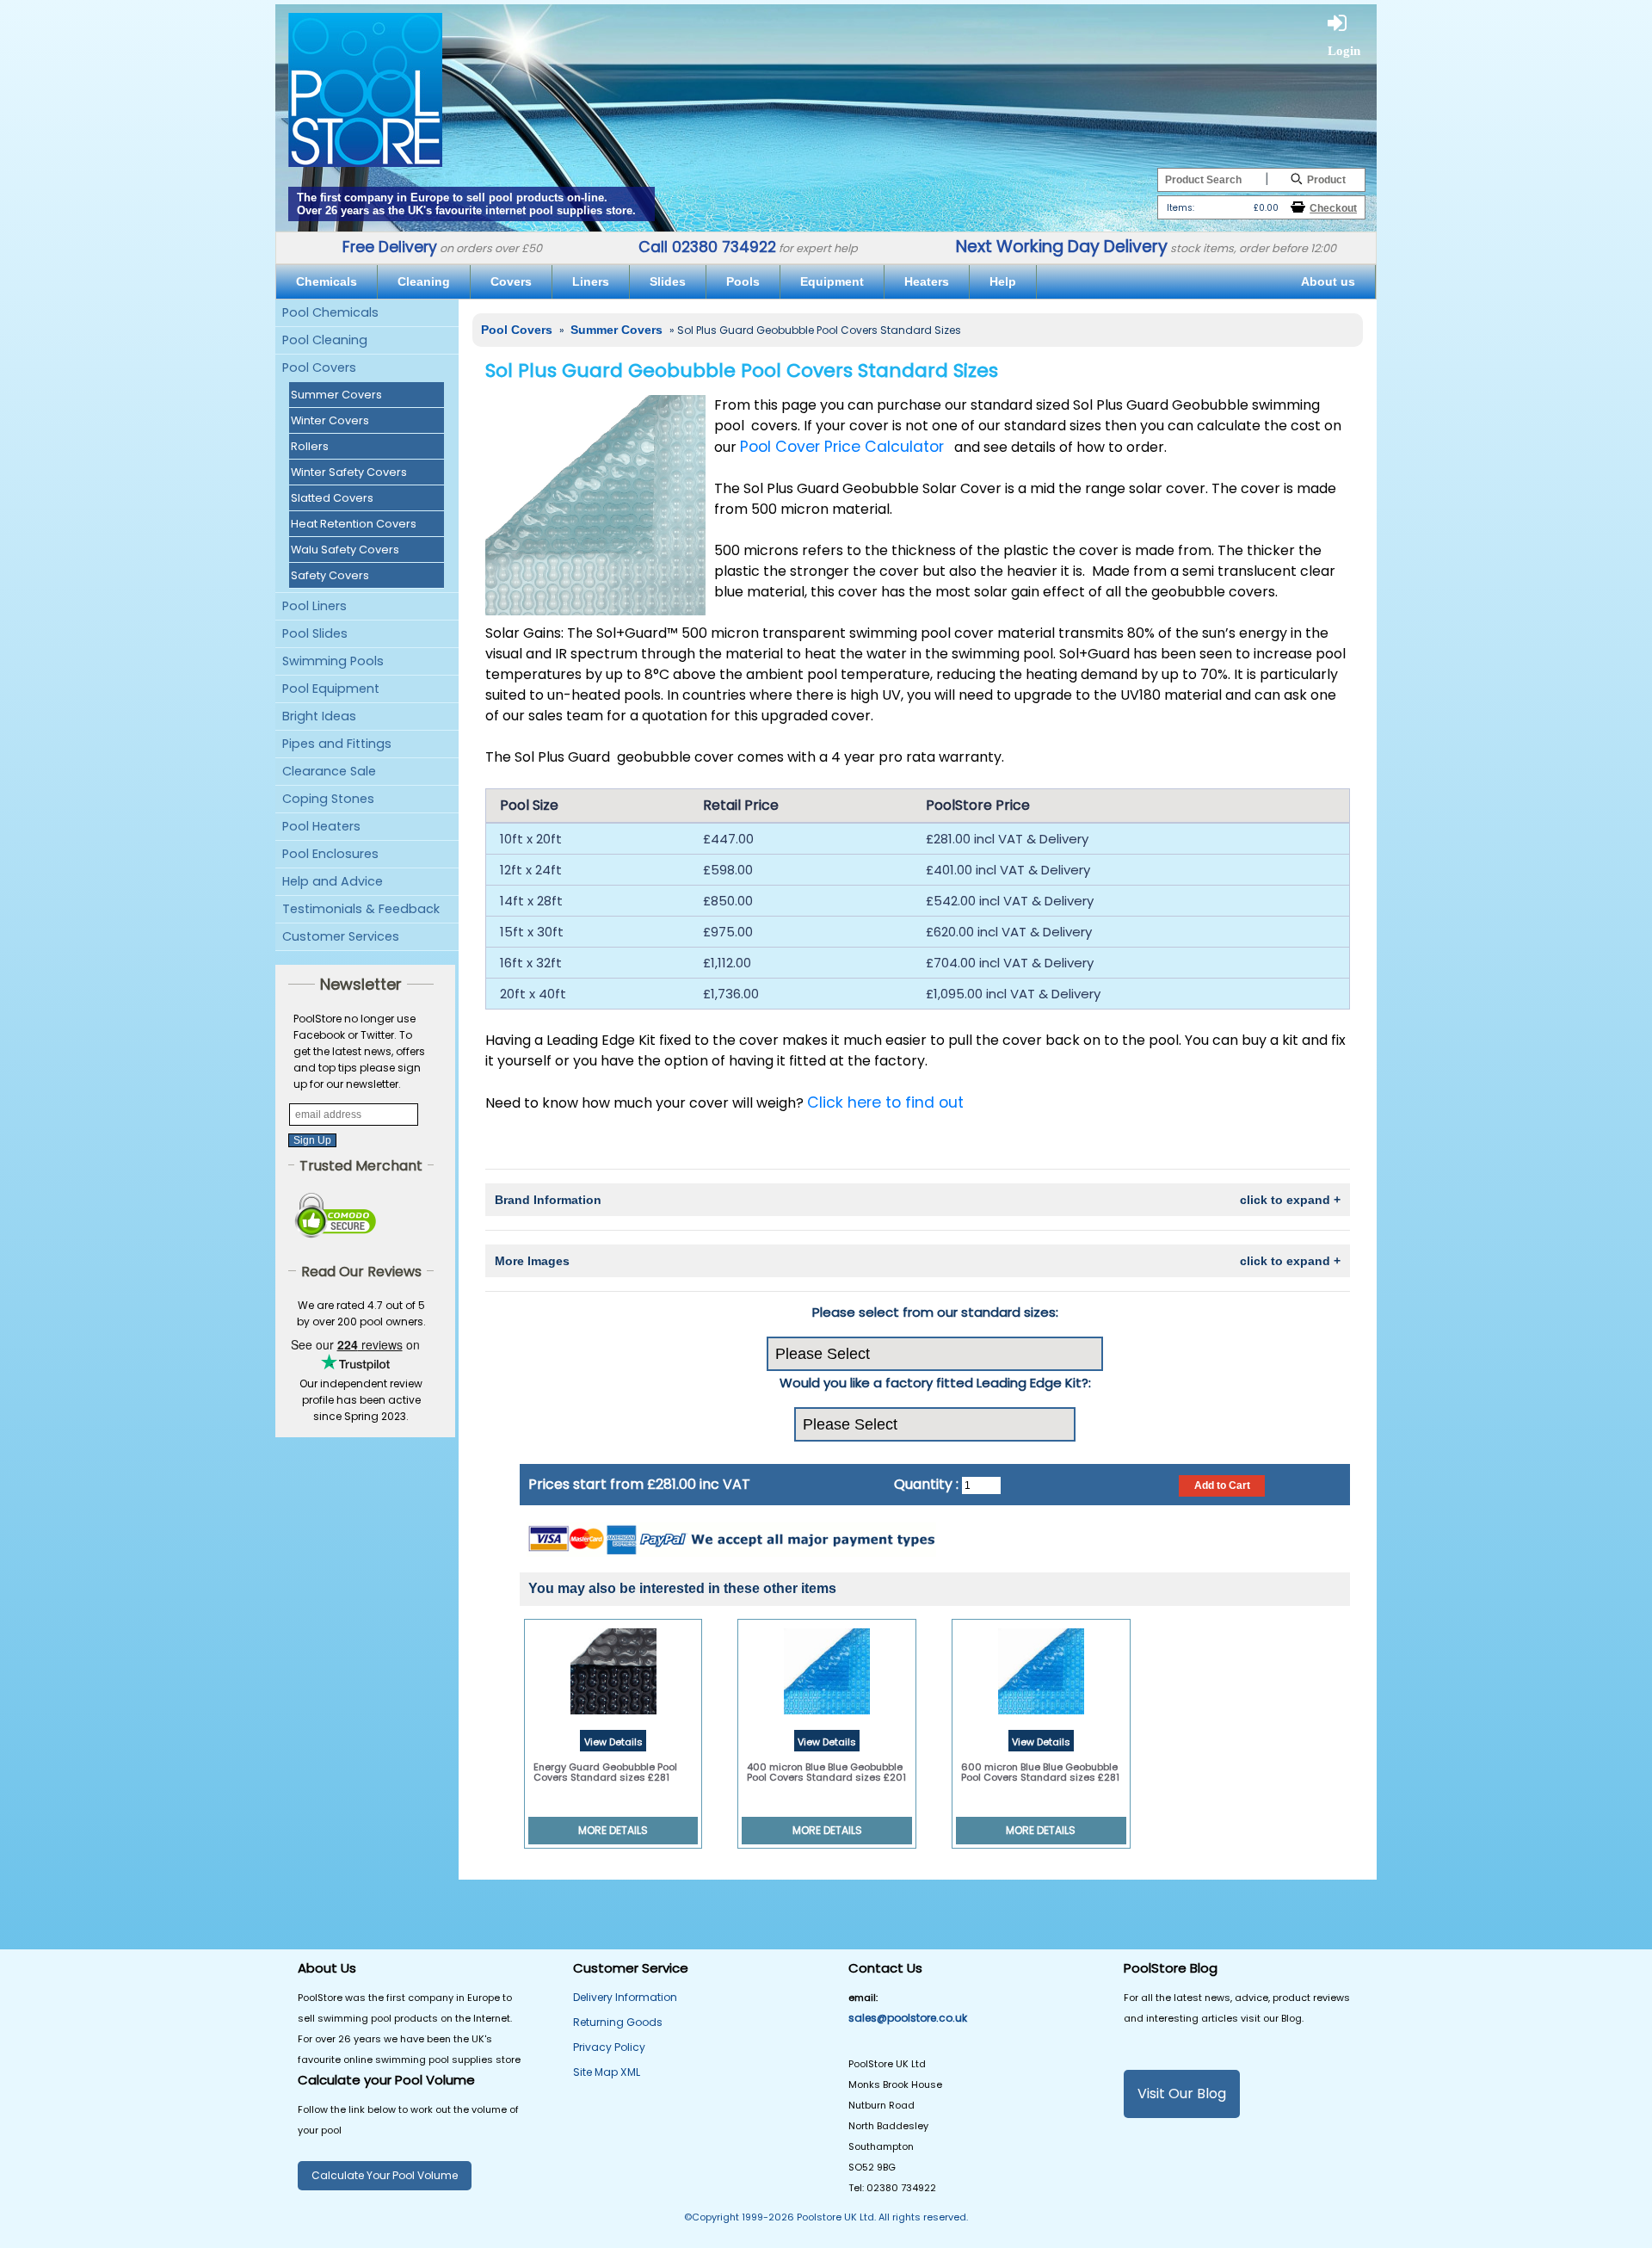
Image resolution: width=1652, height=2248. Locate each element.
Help (1003, 281)
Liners (591, 281)
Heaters (927, 281)
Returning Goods (618, 2022)
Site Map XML (607, 2072)
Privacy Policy (609, 2047)
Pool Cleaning (325, 340)
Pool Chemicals (330, 312)
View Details (613, 1742)
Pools (743, 281)
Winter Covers (330, 420)
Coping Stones (328, 799)
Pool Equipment (331, 689)
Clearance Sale (329, 771)
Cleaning (424, 281)
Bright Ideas (319, 716)
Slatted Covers (332, 498)
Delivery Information (625, 1997)
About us (1328, 281)
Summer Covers (336, 395)
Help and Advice (333, 881)
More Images (918, 1261)
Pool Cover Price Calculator (842, 447)
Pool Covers (319, 367)
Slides (668, 281)
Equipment (832, 281)
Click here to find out (885, 1102)
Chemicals (327, 281)
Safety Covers (330, 575)
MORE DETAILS (613, 1830)
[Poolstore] (365, 89)
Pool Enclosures (330, 854)
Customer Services (341, 936)
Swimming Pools (333, 661)
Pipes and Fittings (337, 744)
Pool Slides (315, 633)
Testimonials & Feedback (361, 909)
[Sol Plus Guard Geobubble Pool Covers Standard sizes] (595, 504)
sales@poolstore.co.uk (908, 2018)
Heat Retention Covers (354, 524)
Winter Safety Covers (349, 472)
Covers (511, 281)
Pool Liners (314, 606)
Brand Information (918, 1200)
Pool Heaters (321, 826)
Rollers (310, 446)
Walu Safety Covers (345, 550)
